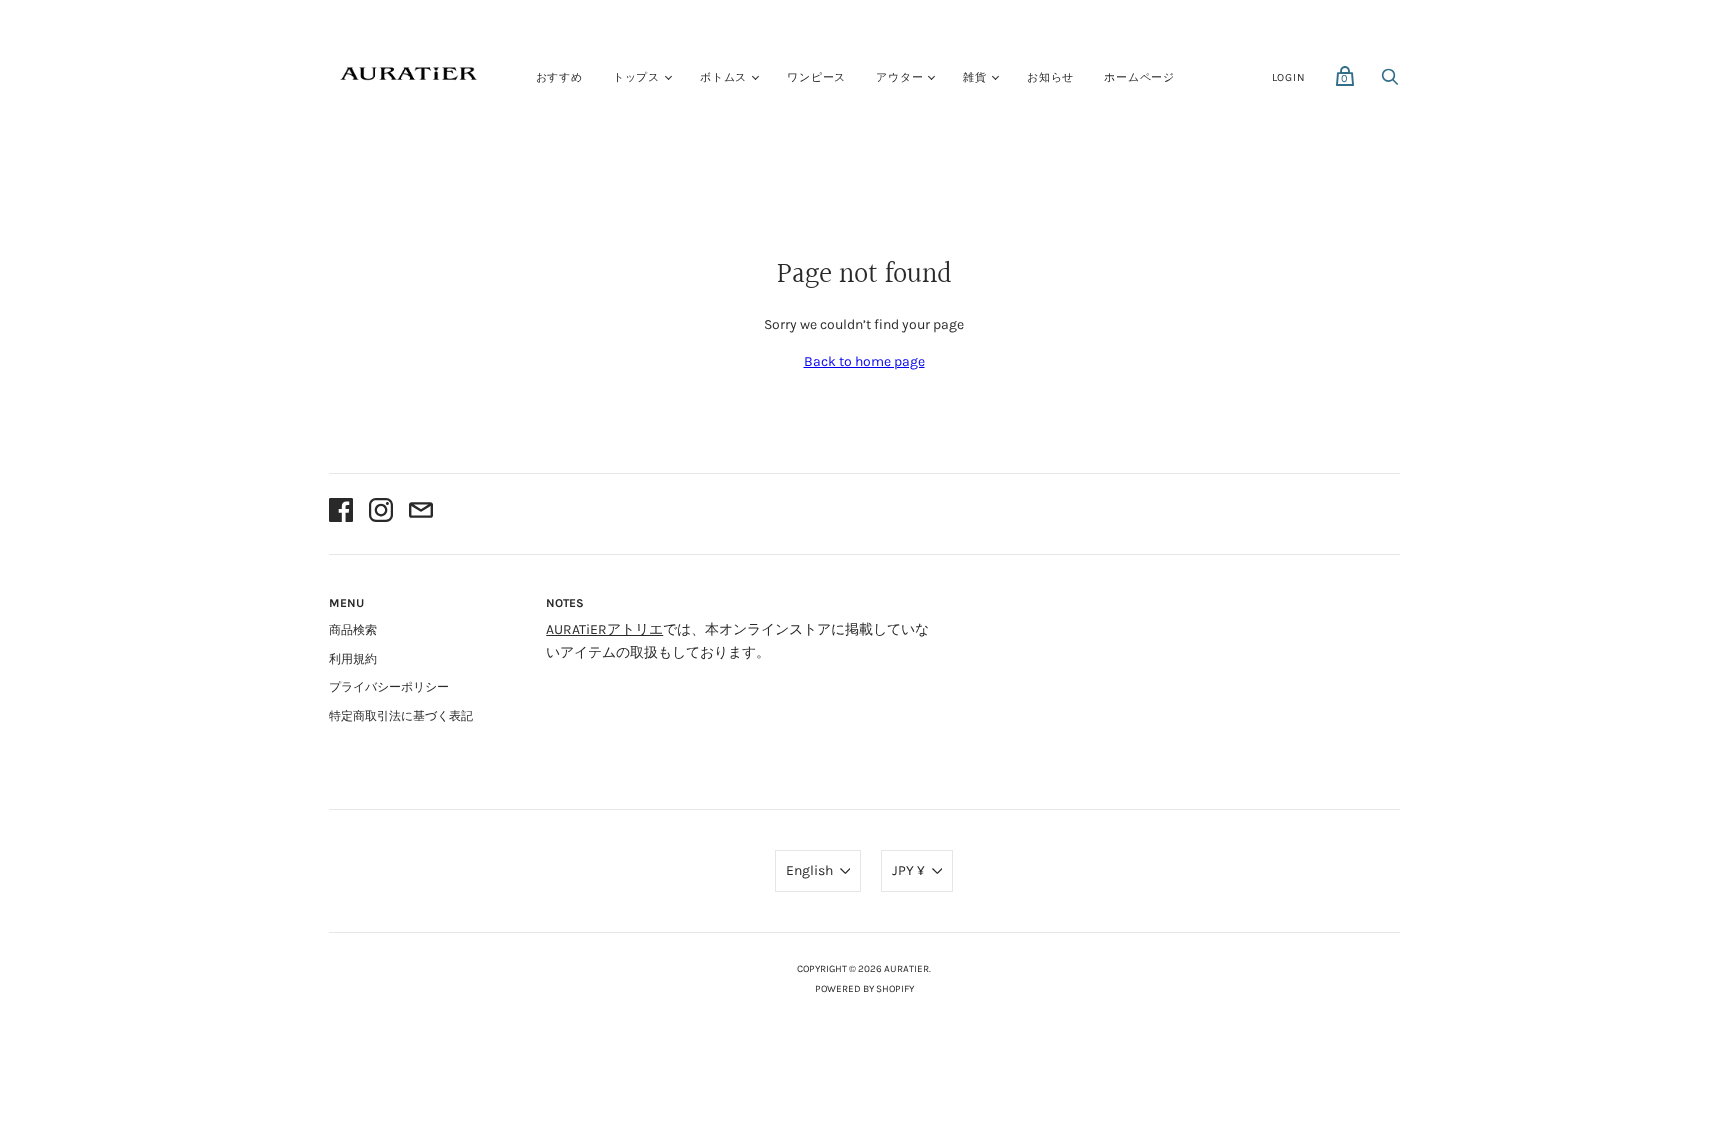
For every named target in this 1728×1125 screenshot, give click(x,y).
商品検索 (353, 630)
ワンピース (816, 77)
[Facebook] (341, 513)
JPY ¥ (908, 870)
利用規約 (353, 659)
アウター (899, 77)
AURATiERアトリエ (604, 629)
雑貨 (975, 77)
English (809, 870)
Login (1289, 77)
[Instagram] (381, 513)
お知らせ (1050, 77)
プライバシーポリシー (389, 687)
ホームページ (1139, 77)
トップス (636, 77)
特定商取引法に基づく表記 (401, 716)
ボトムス (723, 77)
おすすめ (559, 77)
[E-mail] (421, 513)
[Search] (1390, 82)
